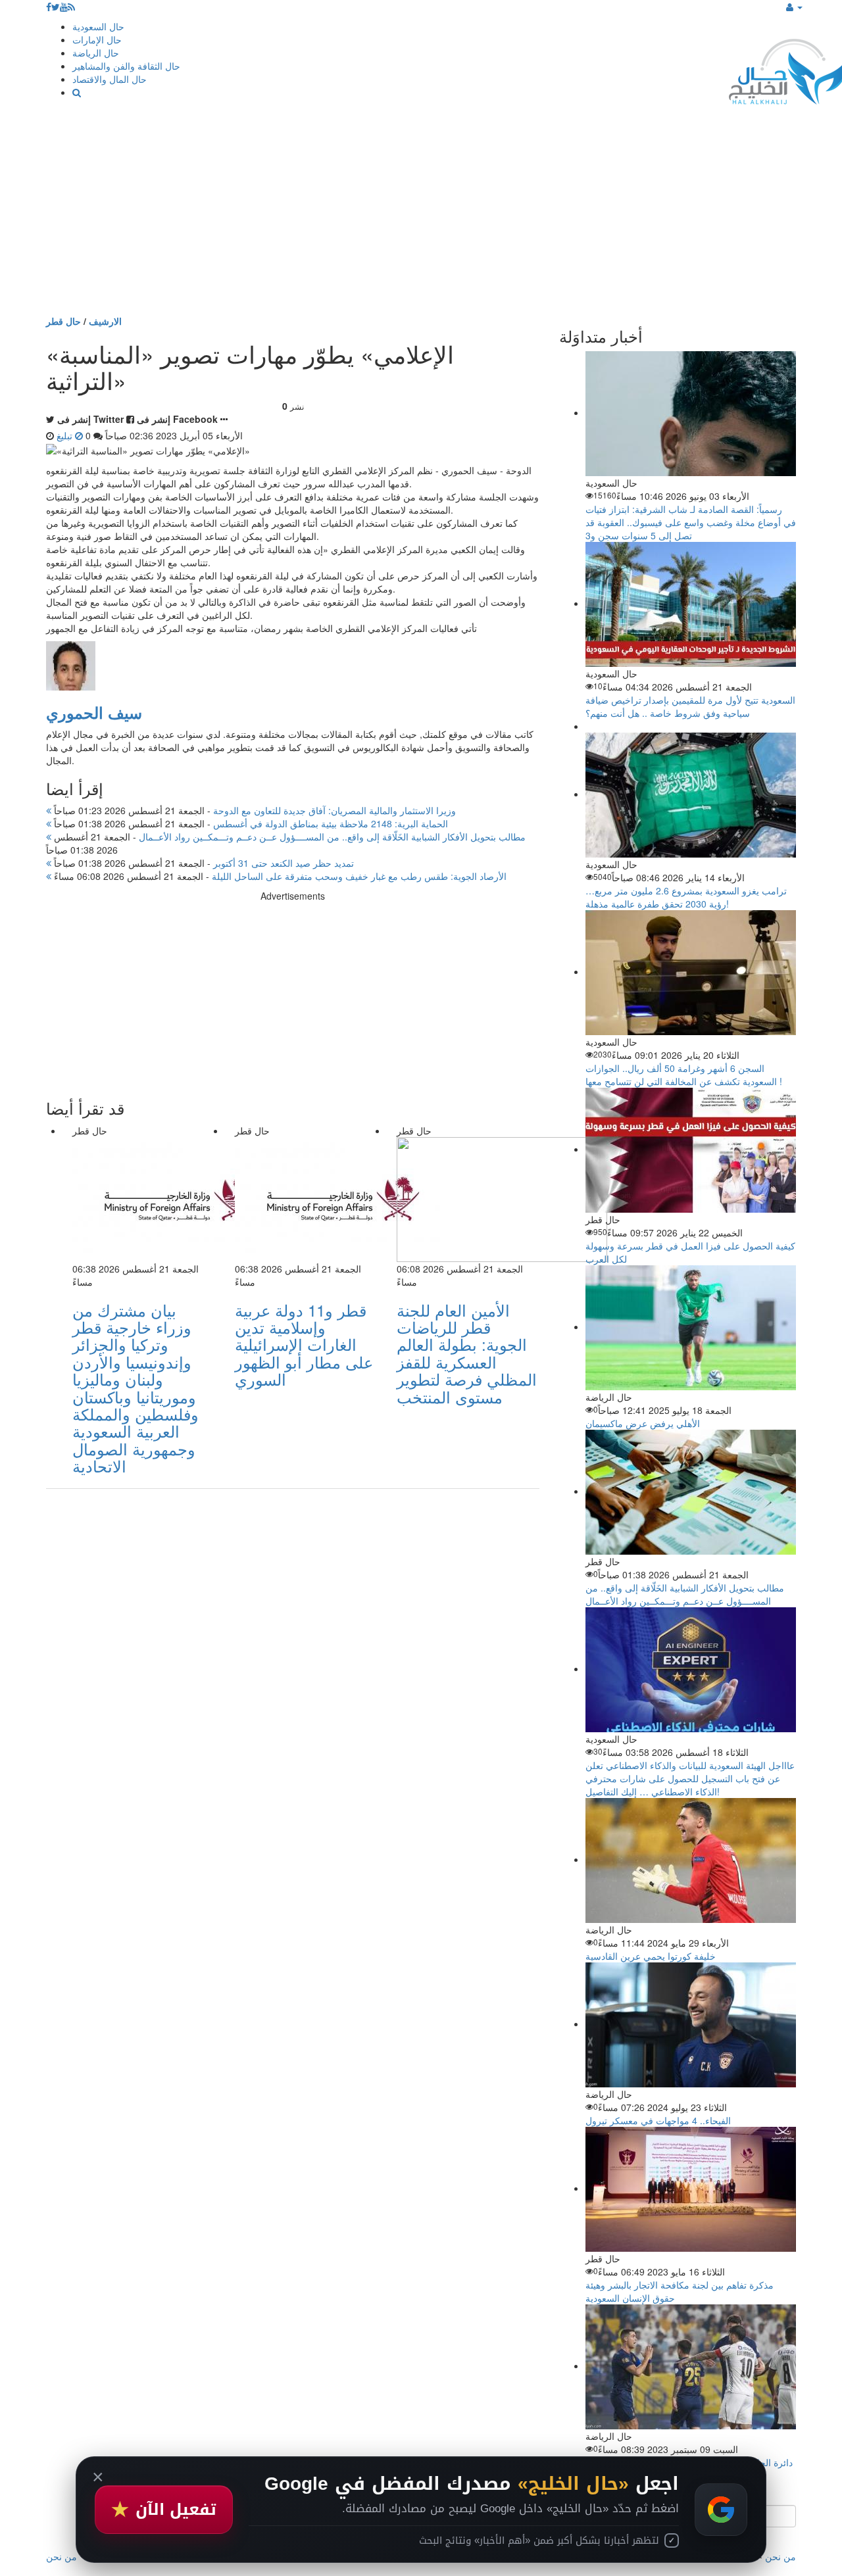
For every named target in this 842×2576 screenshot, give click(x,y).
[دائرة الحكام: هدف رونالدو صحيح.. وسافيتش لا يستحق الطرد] (691, 2366)
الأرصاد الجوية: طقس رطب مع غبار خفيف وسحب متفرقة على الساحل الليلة (279, 876)
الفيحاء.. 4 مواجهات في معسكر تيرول (658, 2120)
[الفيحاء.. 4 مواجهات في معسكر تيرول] (691, 2024)
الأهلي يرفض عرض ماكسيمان (643, 1423)
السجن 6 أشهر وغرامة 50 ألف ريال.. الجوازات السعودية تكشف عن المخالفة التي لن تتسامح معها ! (684, 1075)
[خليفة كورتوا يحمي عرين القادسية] (691, 1859)
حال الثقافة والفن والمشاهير (126, 66)
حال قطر (63, 321)
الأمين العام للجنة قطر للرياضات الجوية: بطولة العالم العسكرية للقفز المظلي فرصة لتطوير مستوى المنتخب (467, 1353)
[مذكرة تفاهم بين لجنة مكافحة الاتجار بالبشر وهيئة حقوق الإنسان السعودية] (691, 2188)
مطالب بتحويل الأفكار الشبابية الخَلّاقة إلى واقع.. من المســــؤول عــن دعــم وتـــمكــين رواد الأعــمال (288, 837)
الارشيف (105, 321)
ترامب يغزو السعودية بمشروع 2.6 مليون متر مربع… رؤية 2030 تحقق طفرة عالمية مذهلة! (686, 897)
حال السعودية (98, 26)
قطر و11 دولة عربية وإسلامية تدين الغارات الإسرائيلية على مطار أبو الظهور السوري (304, 1345)
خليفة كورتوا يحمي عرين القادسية (651, 1956)
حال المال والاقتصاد (110, 79)
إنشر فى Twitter (90, 419)
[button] (794, 7)
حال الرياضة (96, 53)
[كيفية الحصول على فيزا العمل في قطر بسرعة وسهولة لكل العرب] (691, 1149)
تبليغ (66, 435)
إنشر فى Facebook (177, 419)
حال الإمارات (97, 39)
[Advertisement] (421, 216)
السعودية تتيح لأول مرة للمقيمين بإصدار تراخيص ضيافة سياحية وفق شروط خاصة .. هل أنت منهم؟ (690, 706)
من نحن (780, 2556)
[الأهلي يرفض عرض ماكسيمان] (691, 1326)
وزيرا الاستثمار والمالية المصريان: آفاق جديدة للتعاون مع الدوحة (254, 810)
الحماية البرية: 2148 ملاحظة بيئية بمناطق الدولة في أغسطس (250, 823)
